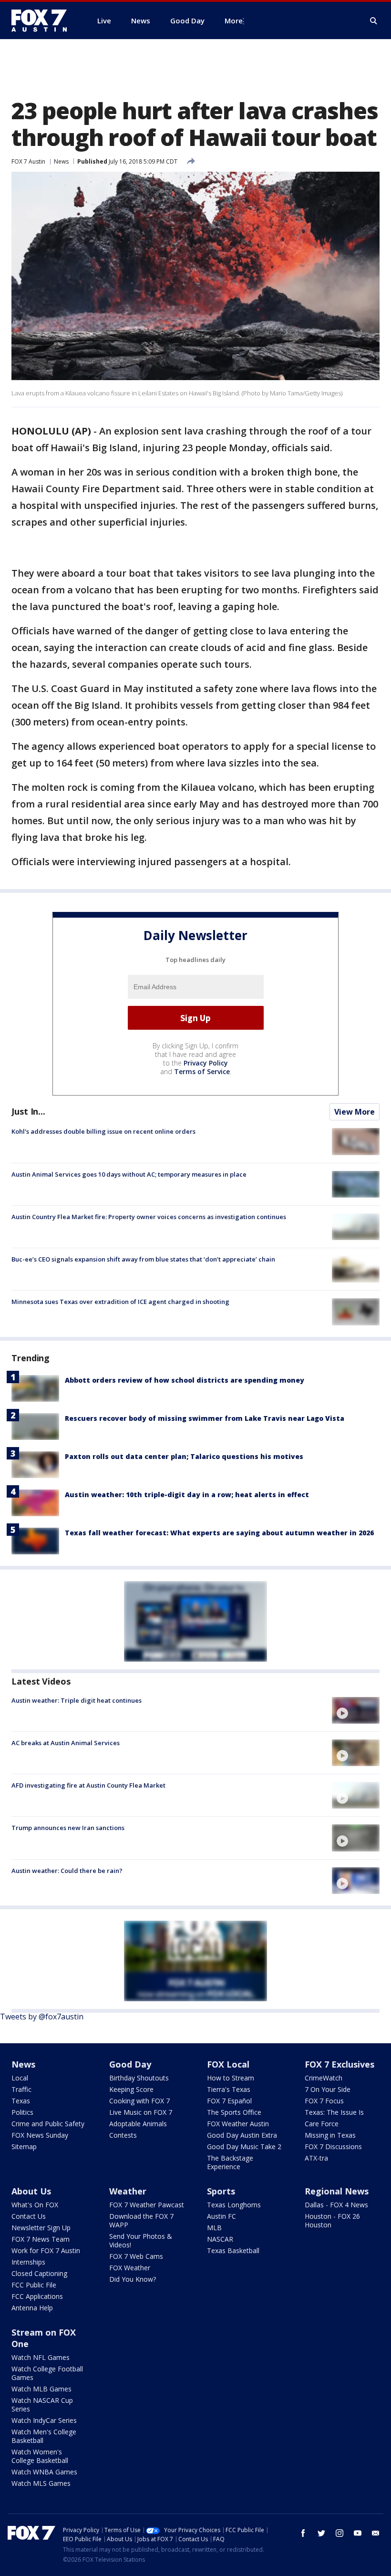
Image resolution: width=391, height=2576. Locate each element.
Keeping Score (131, 2089)
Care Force (322, 2124)
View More (355, 1112)
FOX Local (228, 2064)
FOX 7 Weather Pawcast (147, 2205)
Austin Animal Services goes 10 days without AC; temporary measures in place (129, 1174)
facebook (303, 2533)
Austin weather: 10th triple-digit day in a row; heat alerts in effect (187, 1495)
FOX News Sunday (40, 2135)
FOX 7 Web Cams (136, 2256)
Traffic (21, 2089)
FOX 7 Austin (28, 161)
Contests (123, 2135)
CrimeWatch (324, 2078)
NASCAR (220, 2239)
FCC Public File (34, 2285)
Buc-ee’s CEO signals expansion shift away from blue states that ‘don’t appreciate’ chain (143, 1259)
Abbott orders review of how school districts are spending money (185, 1380)
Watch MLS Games (41, 2483)
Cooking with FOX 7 (139, 2101)
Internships (28, 2262)
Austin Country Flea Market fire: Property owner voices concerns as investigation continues (149, 1217)
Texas (21, 2101)
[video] (356, 1710)
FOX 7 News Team (41, 2239)
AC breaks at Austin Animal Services (66, 1743)
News (61, 161)
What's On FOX (35, 2205)
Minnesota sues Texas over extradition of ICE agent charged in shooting (120, 1302)
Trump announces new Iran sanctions (68, 1828)
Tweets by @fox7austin (42, 2017)
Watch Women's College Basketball (40, 2456)
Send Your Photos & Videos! (141, 2240)
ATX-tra (316, 2158)
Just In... (28, 1111)
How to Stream (231, 2078)
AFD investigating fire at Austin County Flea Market (88, 1785)
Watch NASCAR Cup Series (42, 2405)
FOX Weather (130, 2268)
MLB (214, 2228)
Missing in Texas (330, 2135)
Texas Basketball (233, 2250)
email (376, 2533)
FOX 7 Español (229, 2101)
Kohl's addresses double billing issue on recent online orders (103, 1131)
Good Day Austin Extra (242, 2135)
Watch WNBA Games (44, 2472)
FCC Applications (37, 2296)
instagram (340, 2533)
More (234, 21)
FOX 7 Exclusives (340, 2064)
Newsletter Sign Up (41, 2228)
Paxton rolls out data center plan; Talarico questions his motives (184, 1456)
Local (20, 2078)
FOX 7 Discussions (333, 2147)
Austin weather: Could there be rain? (67, 1871)
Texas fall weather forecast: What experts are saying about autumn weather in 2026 (219, 1533)
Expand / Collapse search (374, 21)
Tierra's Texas (229, 2089)
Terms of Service (202, 1071)
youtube (358, 2533)
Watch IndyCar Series (44, 2420)
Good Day (130, 2064)
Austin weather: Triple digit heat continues (77, 1700)
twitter (321, 2533)
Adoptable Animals (138, 2124)
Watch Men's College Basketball (44, 2436)
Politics (22, 2112)
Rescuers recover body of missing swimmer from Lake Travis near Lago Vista (205, 1418)
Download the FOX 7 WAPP (141, 2220)
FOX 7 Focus (324, 2101)
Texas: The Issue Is (334, 2112)
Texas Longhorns (234, 2205)
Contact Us (29, 2216)
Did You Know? (133, 2279)
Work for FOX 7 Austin (46, 2250)
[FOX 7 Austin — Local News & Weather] (43, 21)
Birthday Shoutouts (139, 2078)
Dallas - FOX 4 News (336, 2205)
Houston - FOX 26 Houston (332, 2220)
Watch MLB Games (41, 2389)
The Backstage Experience (230, 2162)
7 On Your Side (328, 2089)
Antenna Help (32, 2308)
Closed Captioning (39, 2273)
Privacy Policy (206, 1063)
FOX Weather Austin (238, 2124)
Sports (221, 2191)
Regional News (337, 2191)
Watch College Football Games (47, 2373)
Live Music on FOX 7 (141, 2112)
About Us (31, 2191)
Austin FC (221, 2216)
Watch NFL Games (41, 2357)
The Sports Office (234, 2112)
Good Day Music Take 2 (244, 2147)
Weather (128, 2191)
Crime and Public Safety (48, 2124)
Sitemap (24, 2147)
